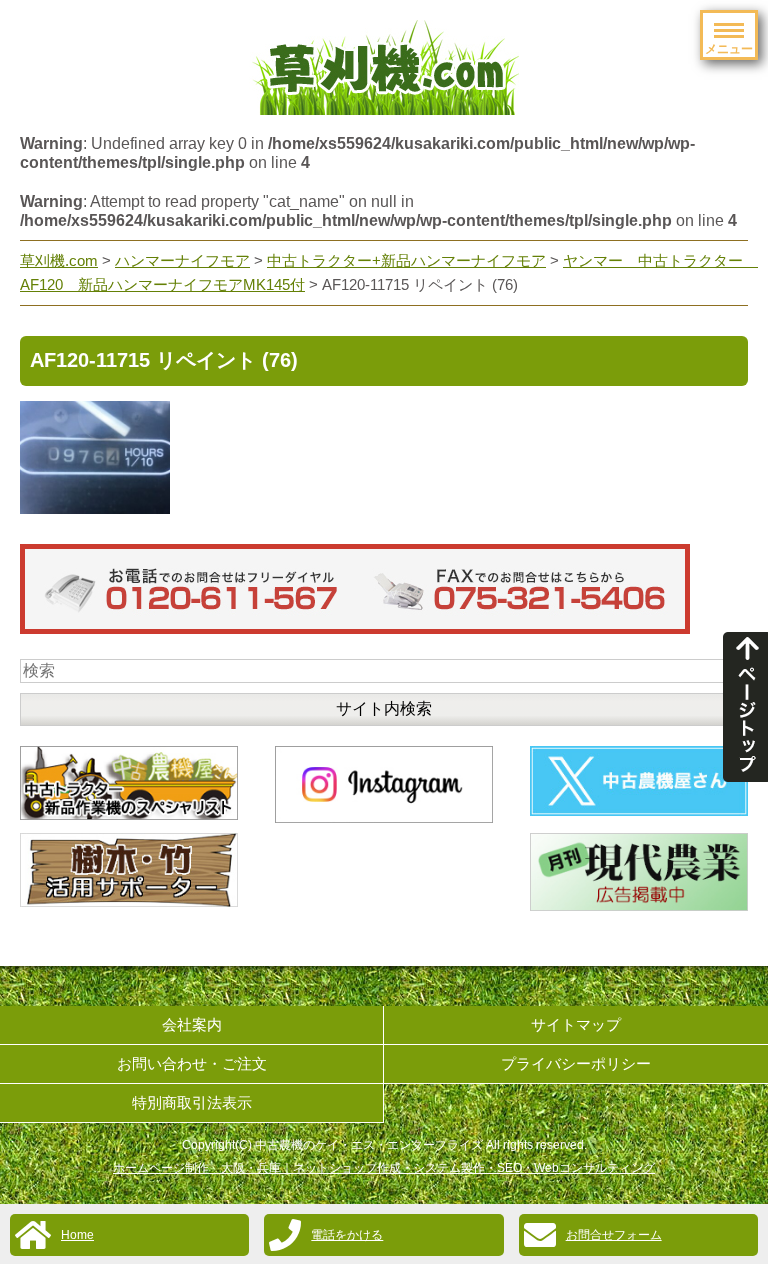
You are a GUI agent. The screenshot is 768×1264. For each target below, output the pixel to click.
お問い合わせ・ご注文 (192, 1063)
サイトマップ (576, 1024)
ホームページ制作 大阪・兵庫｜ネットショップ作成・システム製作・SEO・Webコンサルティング (384, 1168)
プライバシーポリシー (576, 1063)
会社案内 (192, 1024)
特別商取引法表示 (192, 1102)
